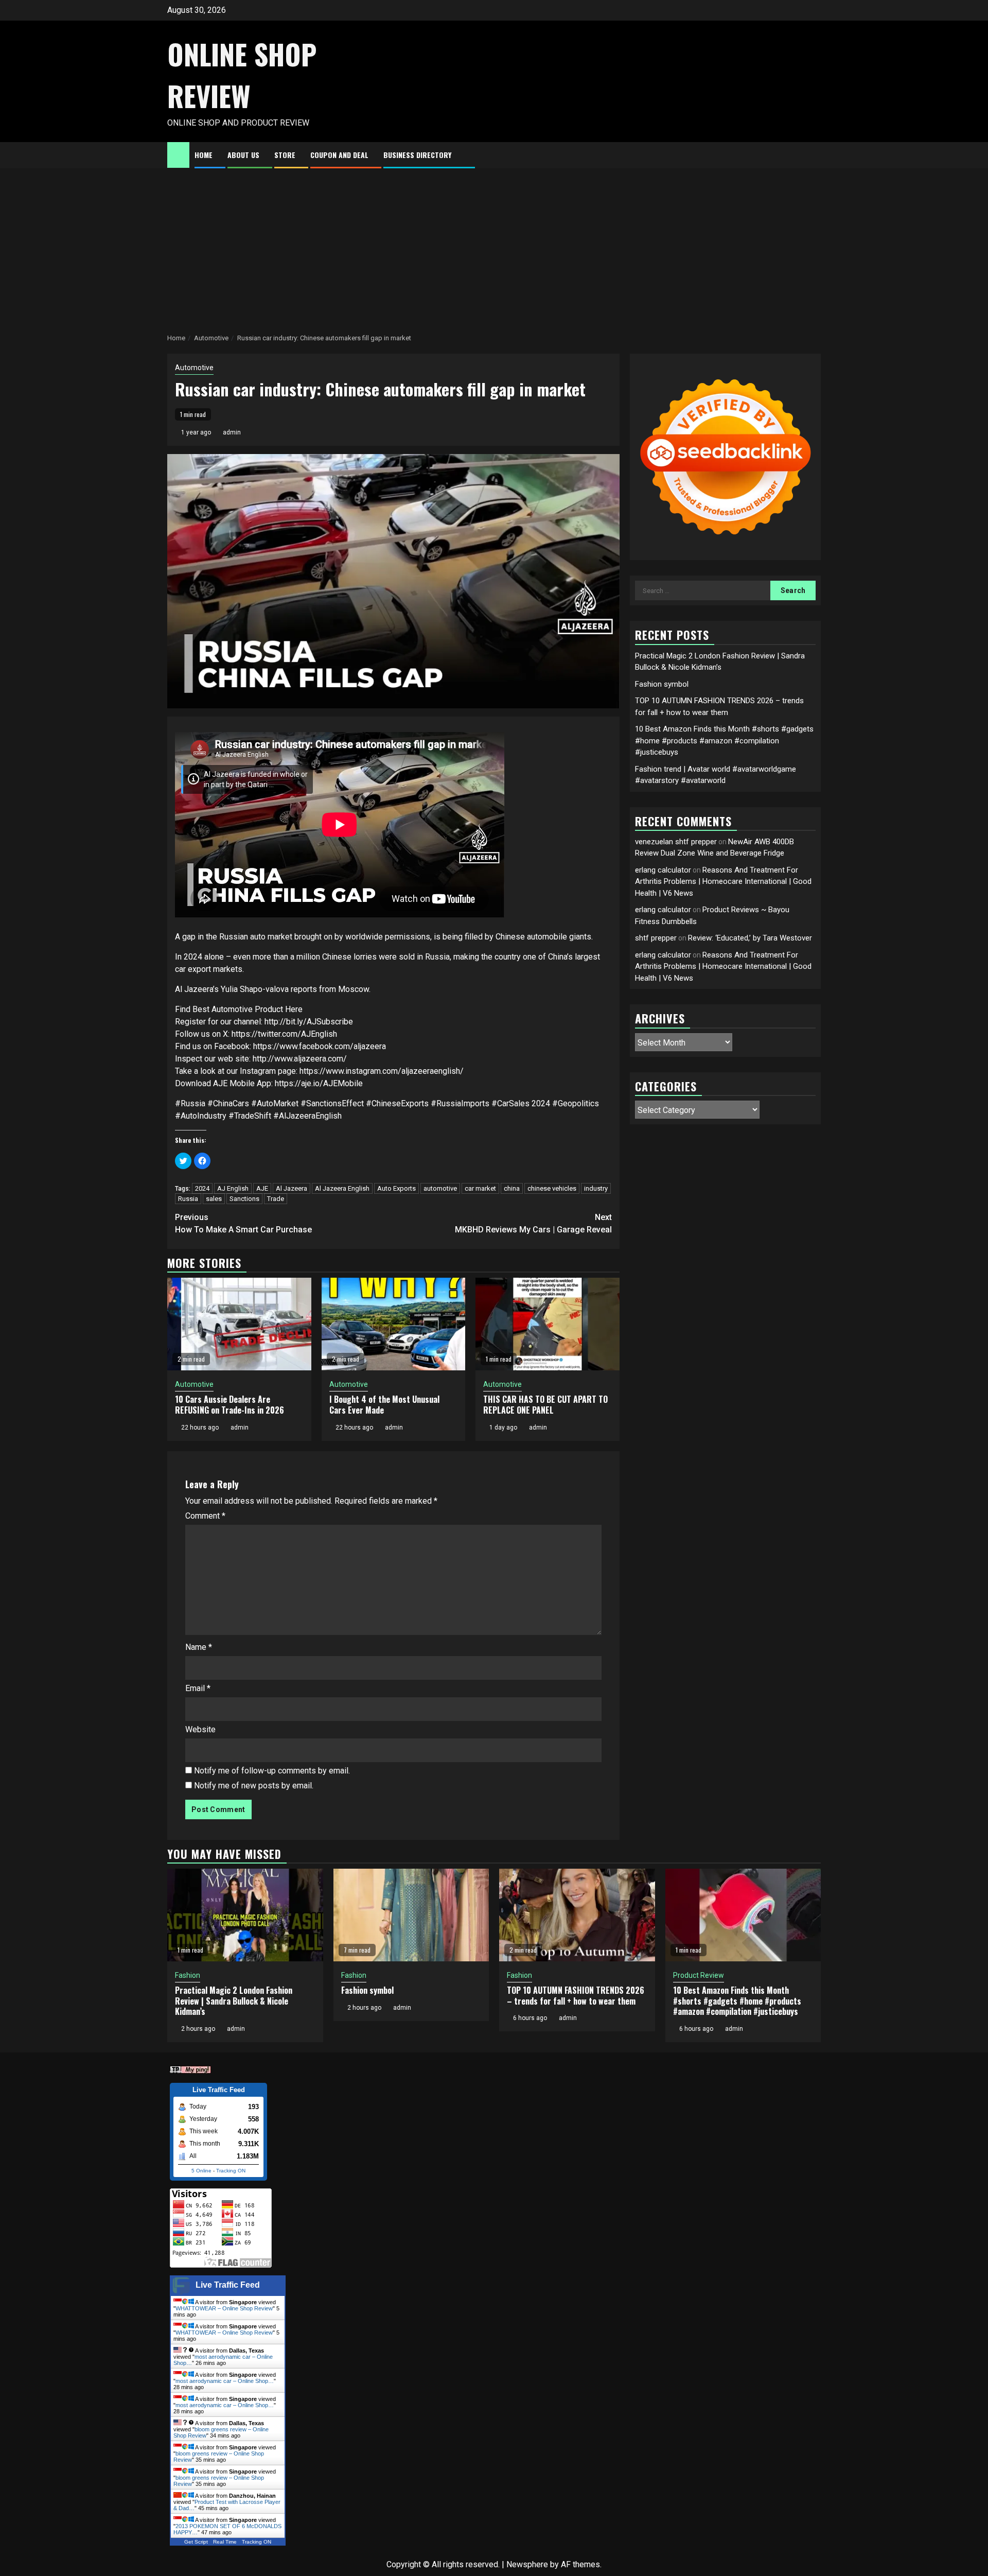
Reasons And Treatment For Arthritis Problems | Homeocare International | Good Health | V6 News (723, 881)
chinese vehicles (552, 1188)
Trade (276, 1199)
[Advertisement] (494, 246)
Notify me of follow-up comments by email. (272, 1771)
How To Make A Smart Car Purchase (243, 1223)
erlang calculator (663, 869)
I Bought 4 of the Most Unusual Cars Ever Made (384, 1405)
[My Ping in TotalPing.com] (190, 2069)
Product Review (699, 1975)
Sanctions (244, 1199)
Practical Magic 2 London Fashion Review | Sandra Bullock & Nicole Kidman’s (234, 2001)
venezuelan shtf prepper (676, 841)
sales (214, 1199)
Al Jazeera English (342, 1188)
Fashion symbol (662, 684)
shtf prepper (656, 937)
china (512, 1188)
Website (200, 1729)
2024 (202, 1188)
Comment (205, 1516)
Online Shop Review (242, 75)
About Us (243, 155)
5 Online (201, 2171)
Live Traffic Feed (228, 2285)
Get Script (196, 2542)
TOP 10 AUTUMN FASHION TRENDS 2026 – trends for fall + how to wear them (576, 1996)
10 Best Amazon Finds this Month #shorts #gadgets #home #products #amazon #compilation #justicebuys (724, 740)
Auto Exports (396, 1188)
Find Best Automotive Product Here (239, 1009)
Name (199, 1647)
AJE (262, 1188)
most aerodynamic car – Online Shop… (225, 2381)
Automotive (194, 368)
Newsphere (527, 2564)
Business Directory (417, 155)
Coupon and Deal (339, 155)
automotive (440, 1188)
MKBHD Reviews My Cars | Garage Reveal (533, 1223)
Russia (188, 1199)
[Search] (813, 155)
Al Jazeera (292, 1188)
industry (596, 1188)
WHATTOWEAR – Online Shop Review (224, 2308)
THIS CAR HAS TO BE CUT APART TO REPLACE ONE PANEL (545, 1405)
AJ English (233, 1188)
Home (204, 155)
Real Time (225, 2542)
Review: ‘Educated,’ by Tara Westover (750, 937)
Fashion (188, 1975)
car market (480, 1188)
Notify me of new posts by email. (254, 1786)
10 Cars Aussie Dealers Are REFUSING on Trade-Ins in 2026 (230, 1405)
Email (198, 1688)
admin (232, 432)
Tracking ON (231, 2171)
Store (285, 155)
